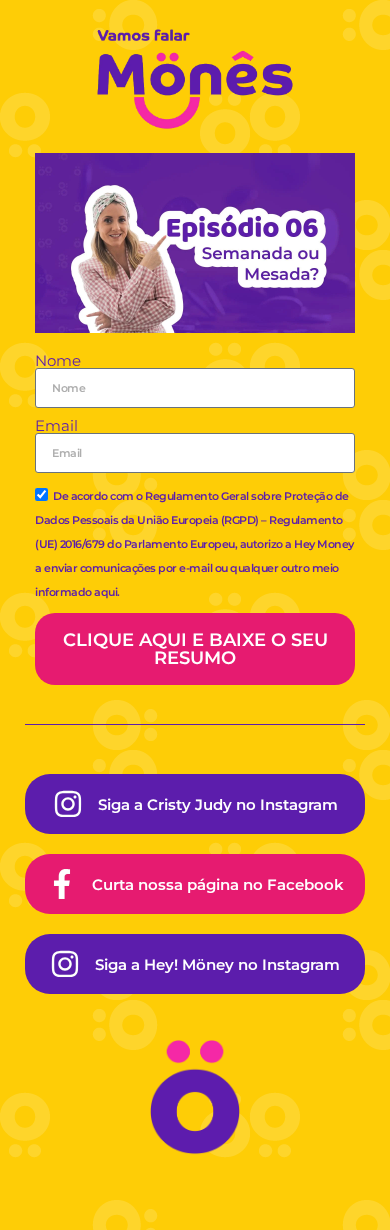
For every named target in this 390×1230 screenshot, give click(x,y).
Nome (58, 360)
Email (56, 425)
